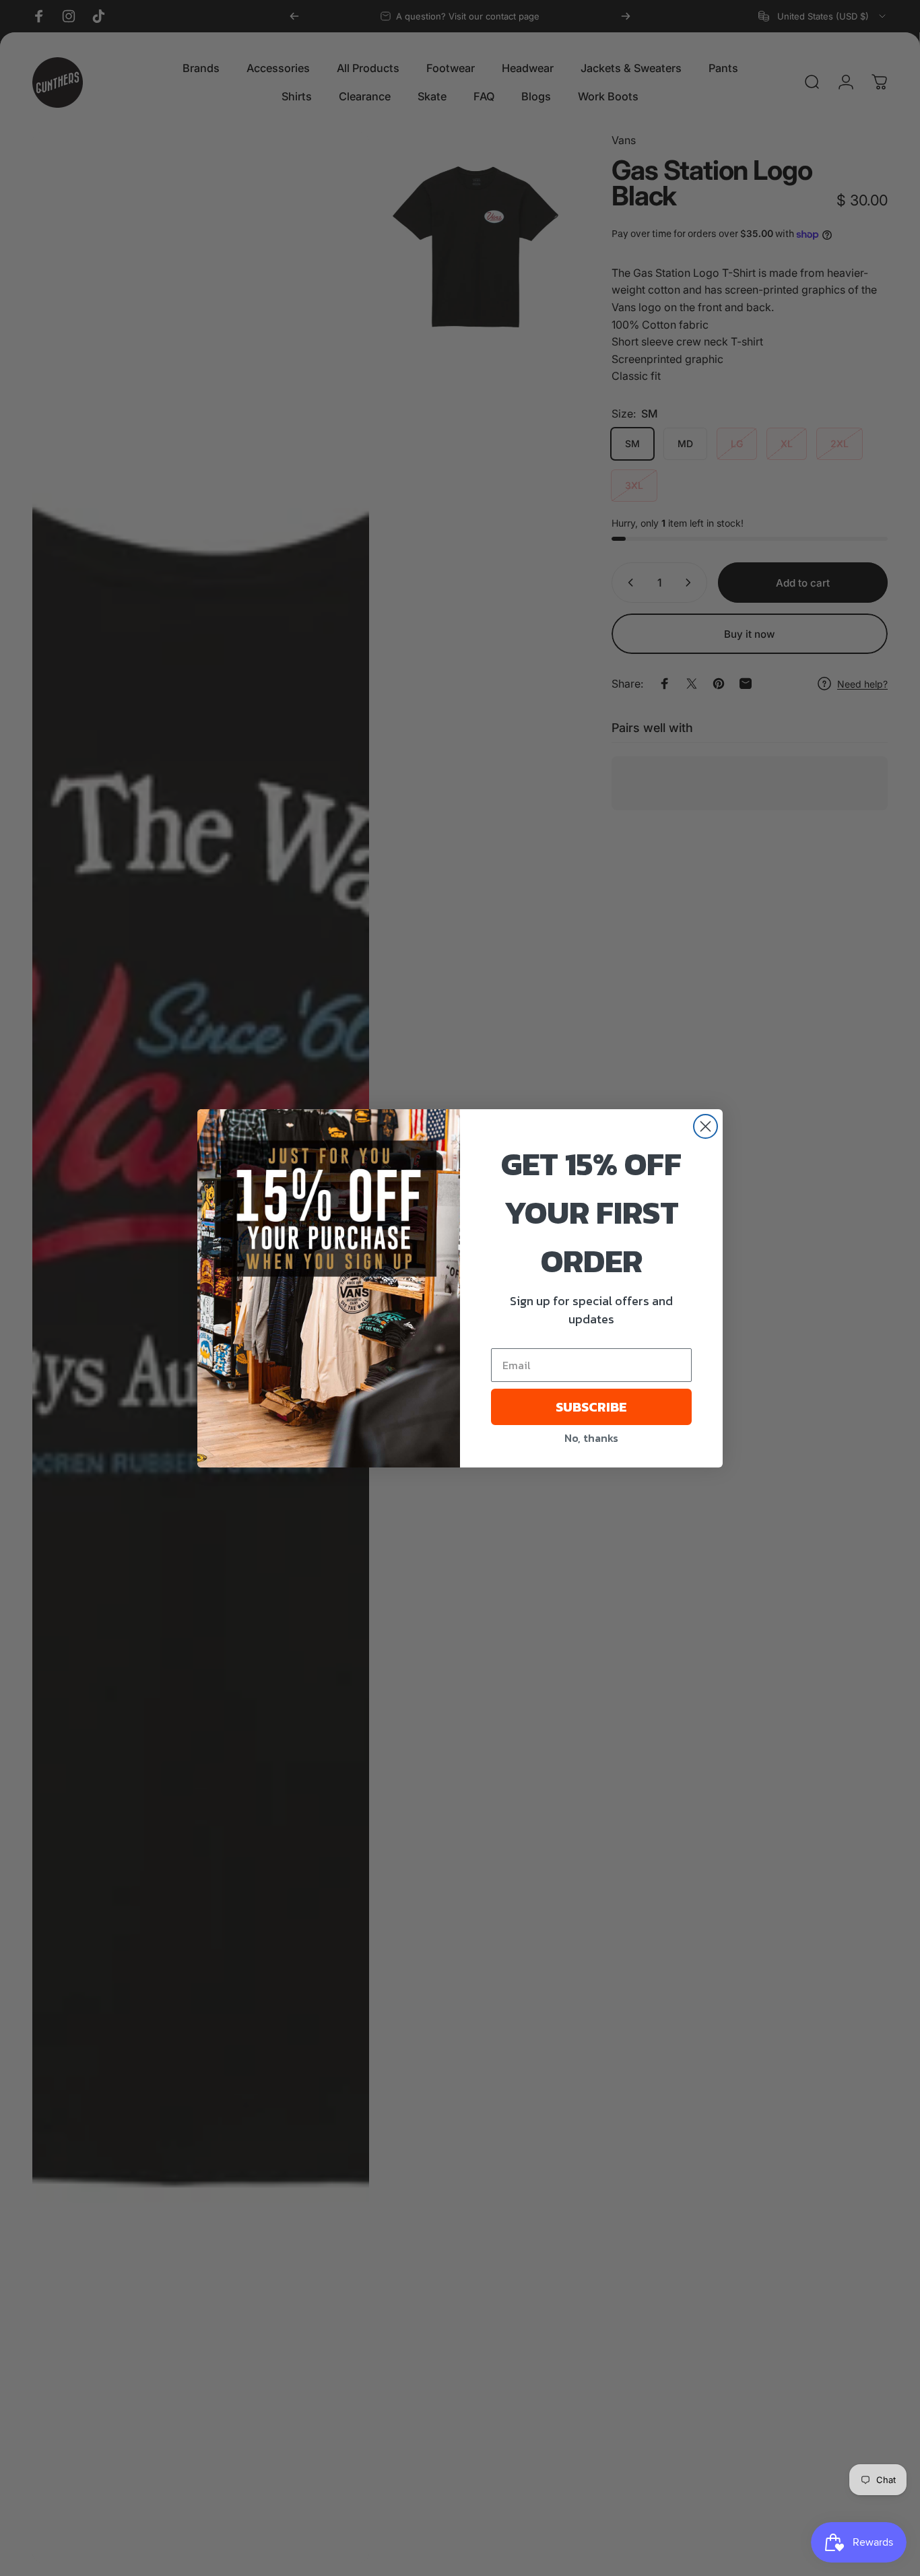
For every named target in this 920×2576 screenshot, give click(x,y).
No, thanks (591, 1438)
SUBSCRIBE (591, 1407)
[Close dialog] (705, 1126)
